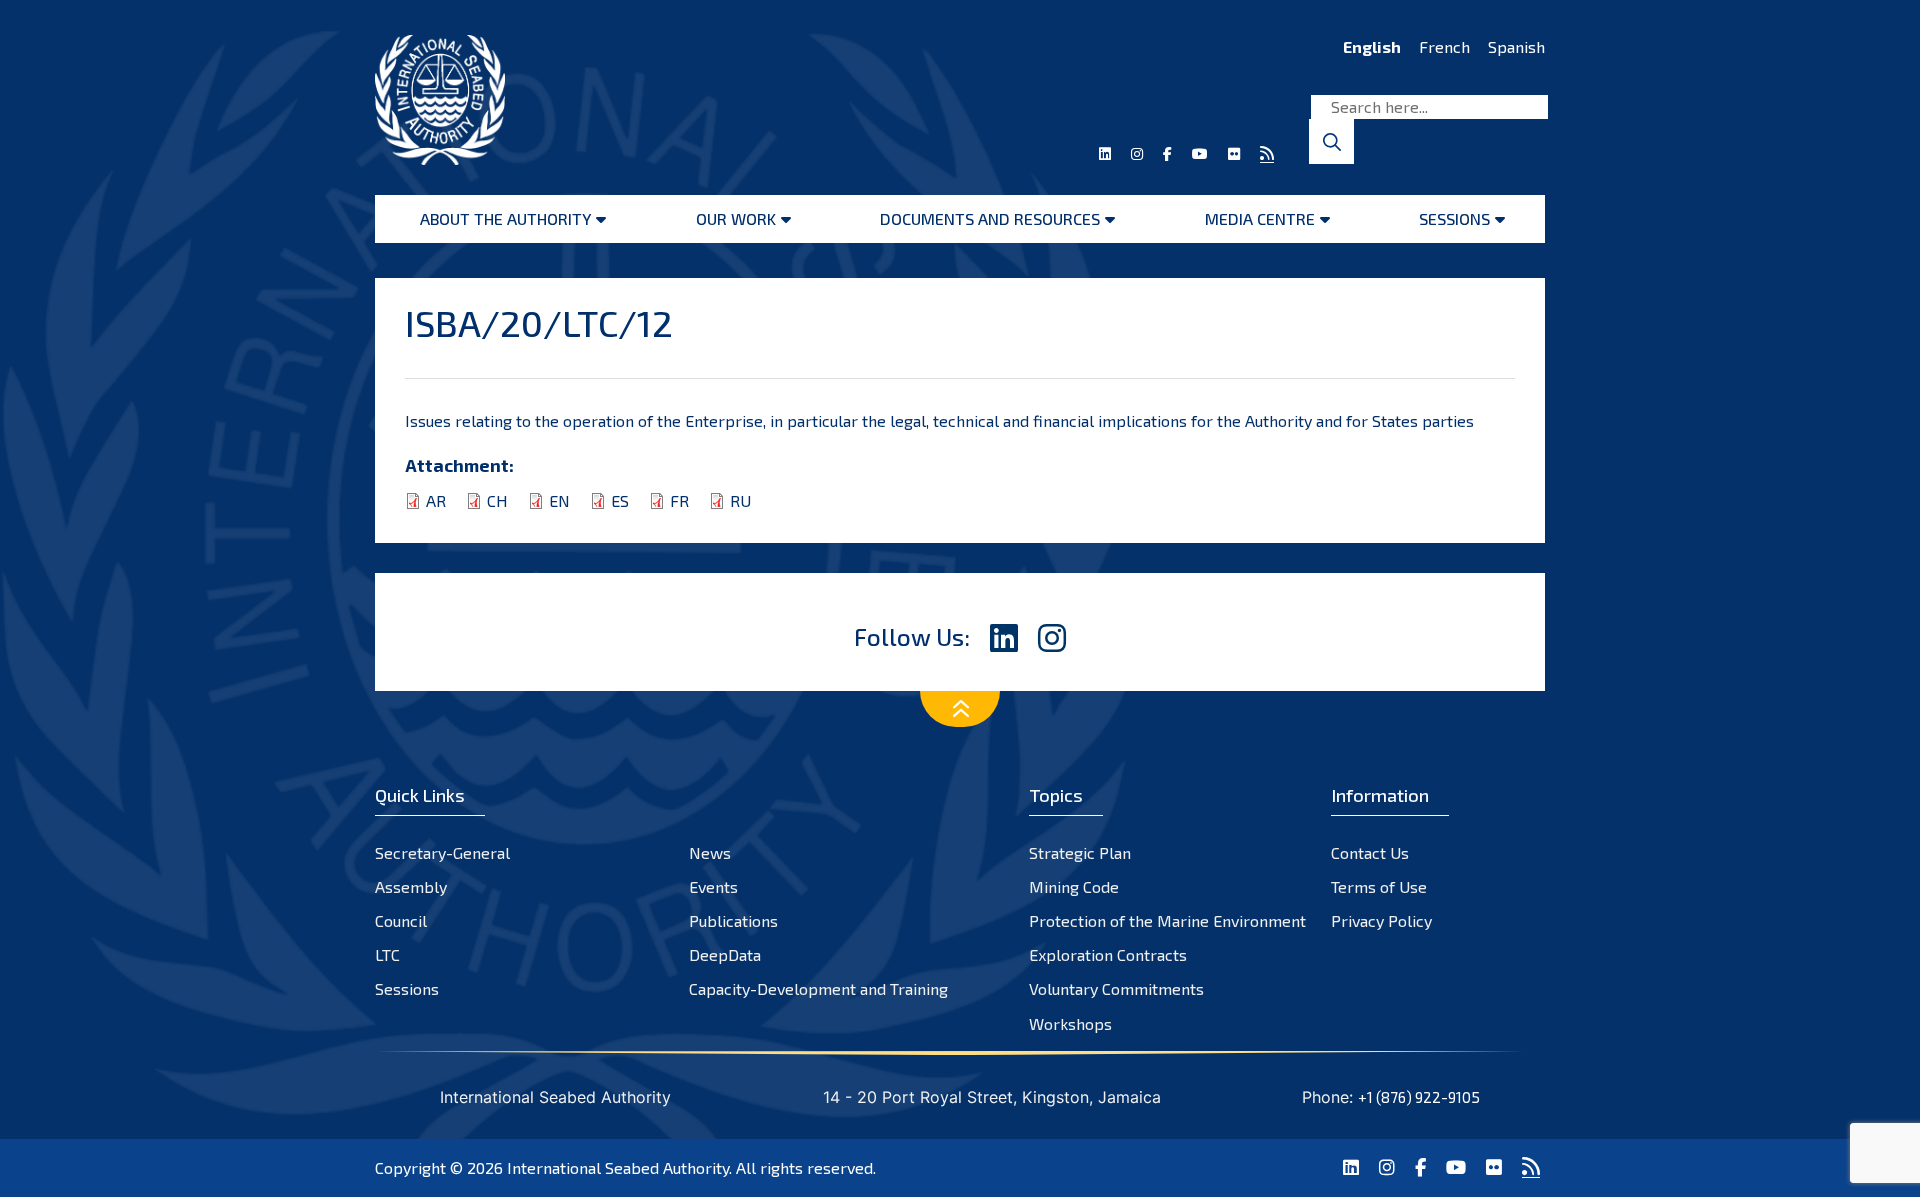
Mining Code (1074, 886)
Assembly (411, 886)
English (1372, 46)
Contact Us (1370, 852)
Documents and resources (990, 218)
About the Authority (505, 218)
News (710, 852)
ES (620, 500)
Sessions (1454, 218)
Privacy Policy (1381, 920)
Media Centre (1260, 218)
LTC (387, 954)
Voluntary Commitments (1116, 988)
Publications (733, 920)
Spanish (1516, 46)
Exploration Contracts (1108, 954)
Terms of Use (1379, 886)
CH (497, 500)
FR (679, 500)
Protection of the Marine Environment (1167, 920)
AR (436, 500)
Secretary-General (442, 852)
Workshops (1070, 1023)
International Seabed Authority (618, 1167)
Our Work (736, 218)
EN (559, 500)
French (1444, 46)
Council (401, 920)
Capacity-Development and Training (818, 988)
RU (740, 500)
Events (713, 886)
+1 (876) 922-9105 (1419, 1097)
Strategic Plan (1080, 852)
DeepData (725, 954)
